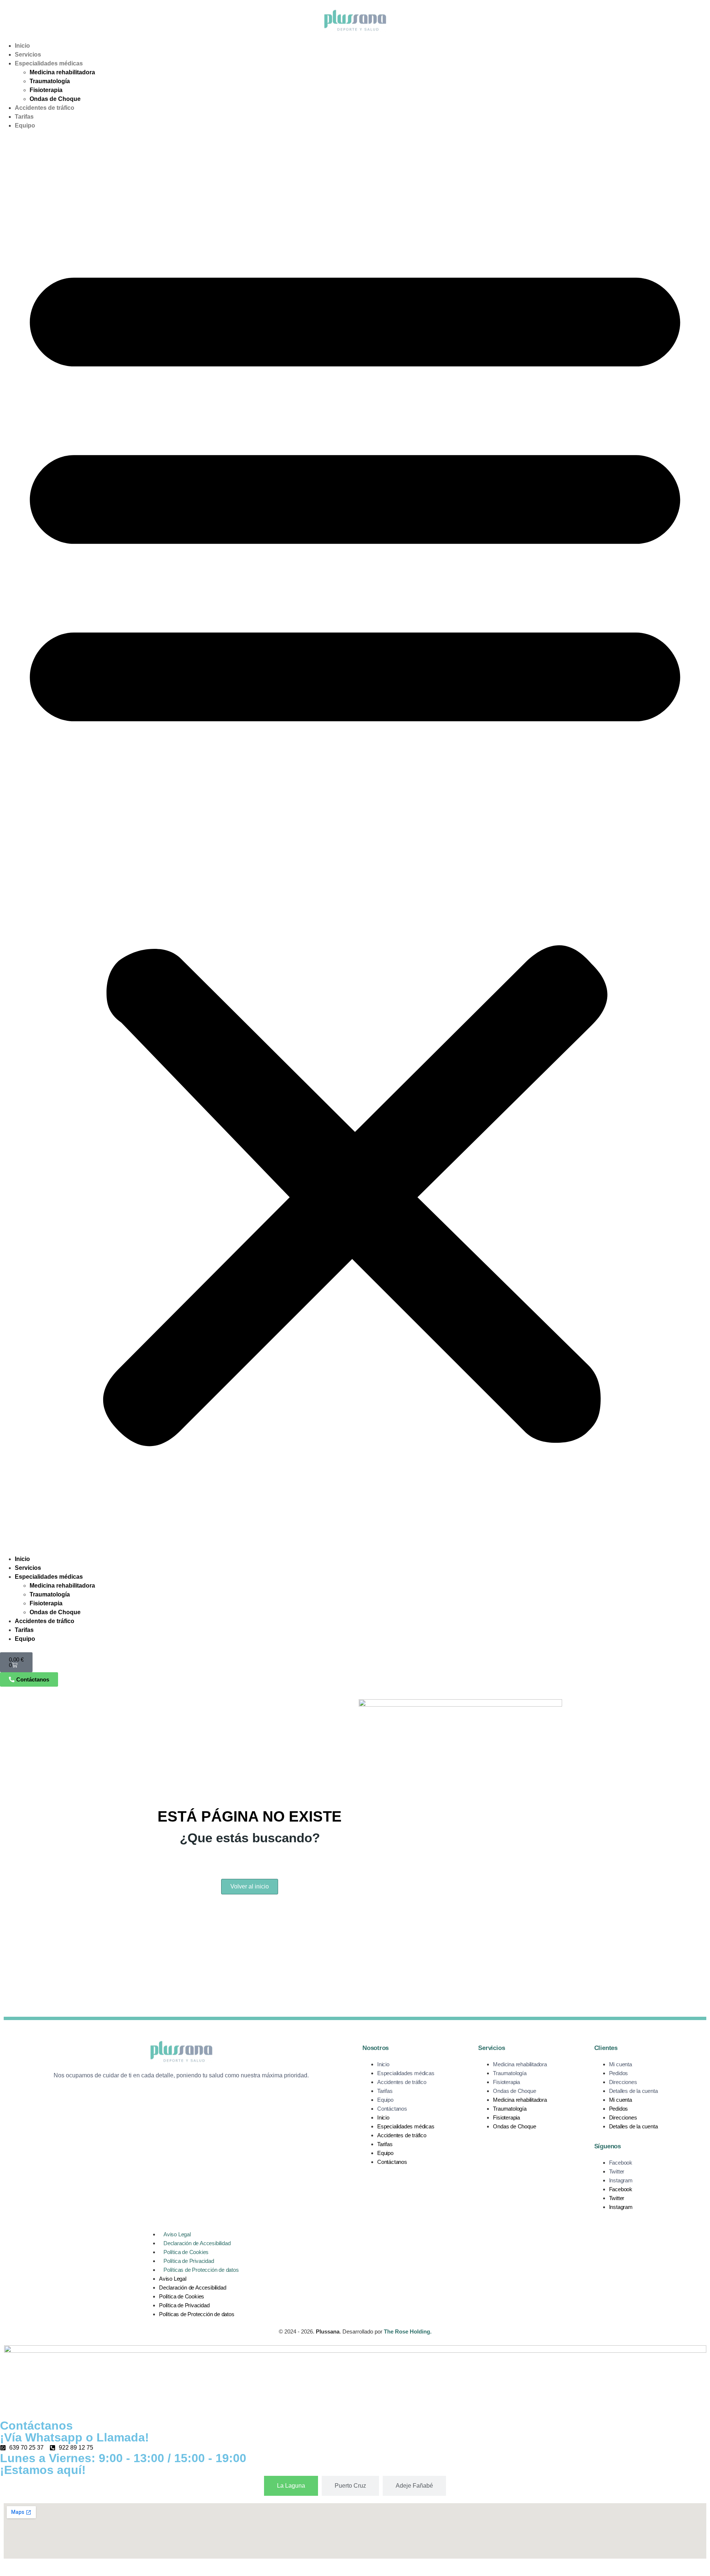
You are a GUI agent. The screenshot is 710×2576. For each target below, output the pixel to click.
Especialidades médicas (49, 63)
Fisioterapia (46, 90)
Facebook (621, 2163)
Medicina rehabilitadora (62, 72)
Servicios (28, 55)
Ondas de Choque (55, 99)
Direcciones (623, 2082)
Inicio (22, 46)
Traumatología (50, 81)
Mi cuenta (621, 2064)
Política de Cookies (186, 2252)
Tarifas (24, 117)
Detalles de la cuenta (633, 2091)
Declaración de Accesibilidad (197, 2243)
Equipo (25, 125)
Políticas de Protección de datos (201, 2270)
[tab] (291, 2486)
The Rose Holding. (408, 2331)
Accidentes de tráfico (45, 108)
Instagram (621, 2180)
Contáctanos (392, 2109)
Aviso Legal (177, 2234)
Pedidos (619, 2073)
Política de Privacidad (189, 2261)
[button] (355, 842)
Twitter (617, 2171)
